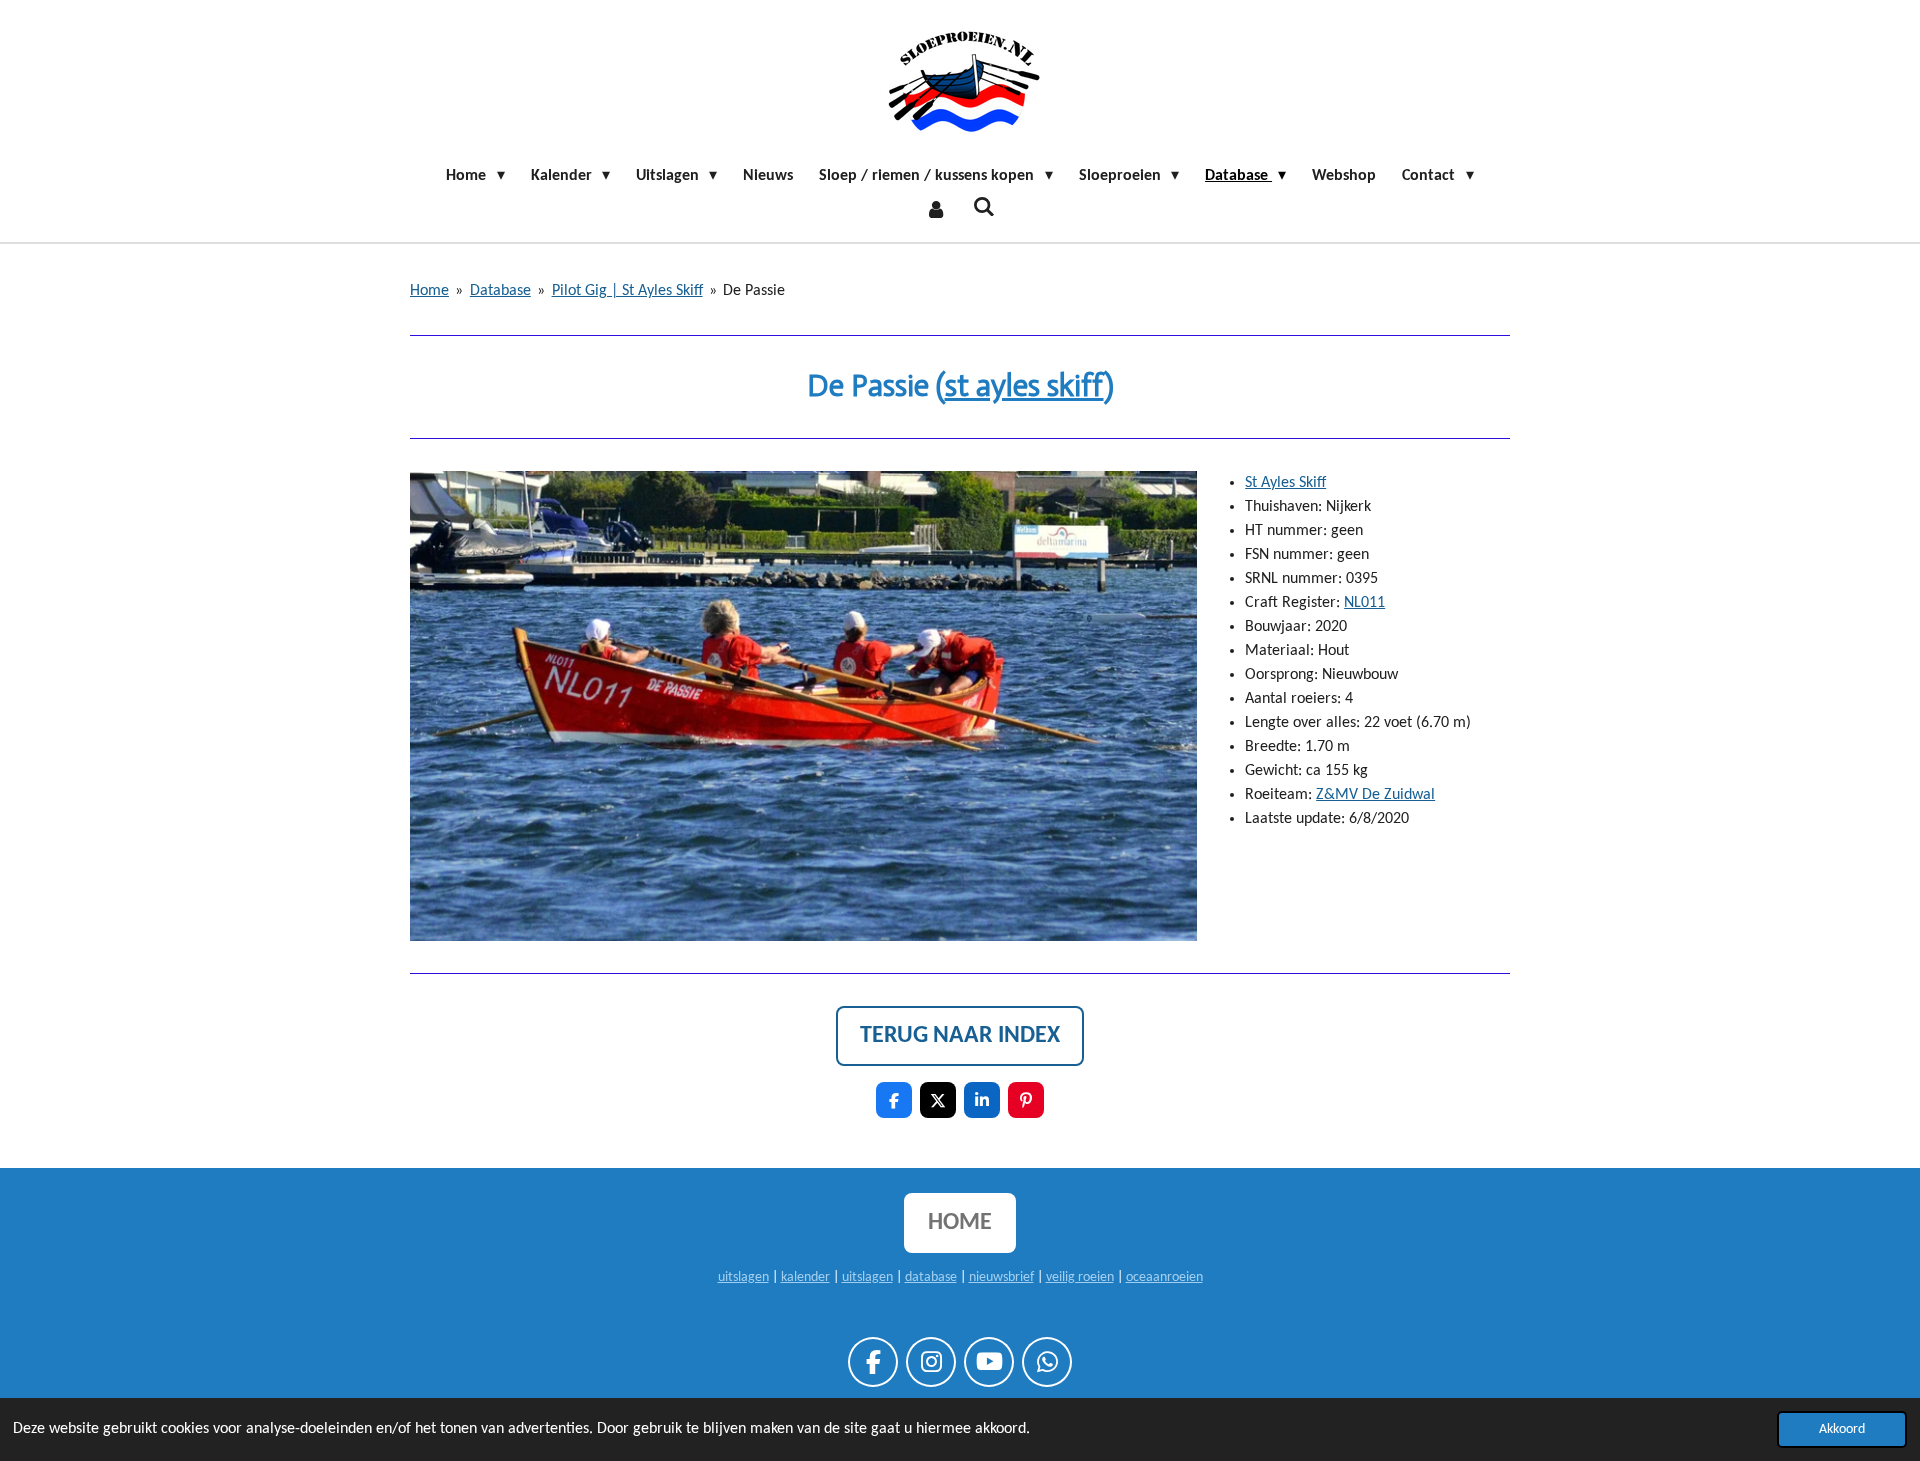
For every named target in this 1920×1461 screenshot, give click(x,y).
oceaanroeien (1164, 1277)
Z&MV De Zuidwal (1375, 795)
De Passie (754, 291)
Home (429, 291)
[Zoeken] (984, 208)
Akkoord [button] (1842, 1429)
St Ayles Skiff (1285, 483)
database (931, 1277)
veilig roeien (1080, 1277)
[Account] (936, 210)
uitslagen (743, 1277)
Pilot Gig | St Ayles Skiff (627, 291)
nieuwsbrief (1001, 1277)
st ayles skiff (1024, 386)
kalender (805, 1277)
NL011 (1364, 603)
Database (500, 291)
